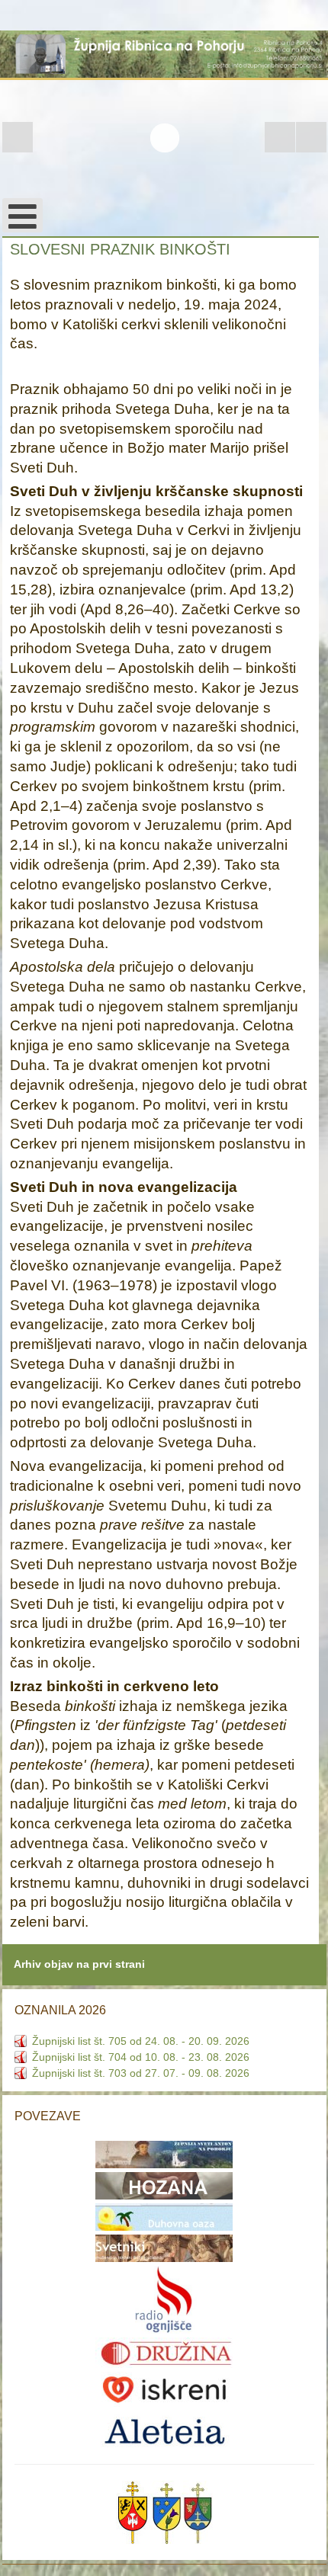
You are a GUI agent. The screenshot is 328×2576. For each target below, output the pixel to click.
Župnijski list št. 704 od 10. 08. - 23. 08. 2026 (141, 2057)
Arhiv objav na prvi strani (79, 1964)
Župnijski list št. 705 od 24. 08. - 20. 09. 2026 (141, 2041)
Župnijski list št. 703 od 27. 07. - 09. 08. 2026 (141, 2073)
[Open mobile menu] (23, 215)
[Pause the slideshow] (280, 137)
